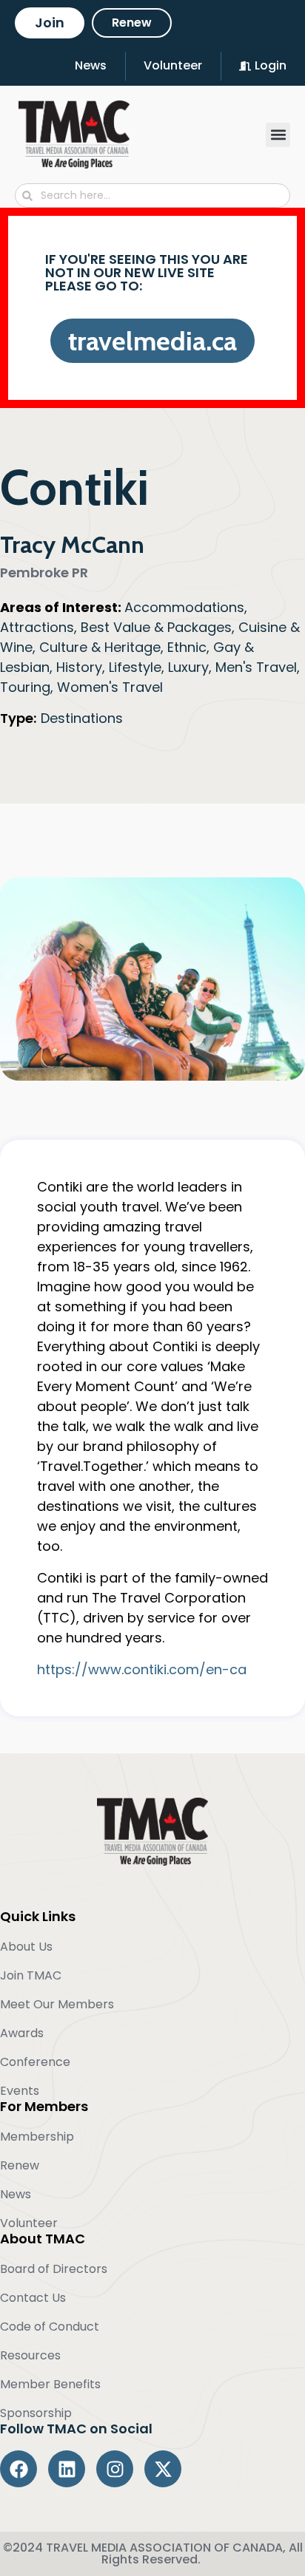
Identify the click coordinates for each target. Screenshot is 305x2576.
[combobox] (152, 196)
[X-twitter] (163, 2469)
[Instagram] (115, 2469)
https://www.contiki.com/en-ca (142, 1669)
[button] (278, 135)
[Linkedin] (67, 2469)
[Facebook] (19, 2469)
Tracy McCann (72, 544)
